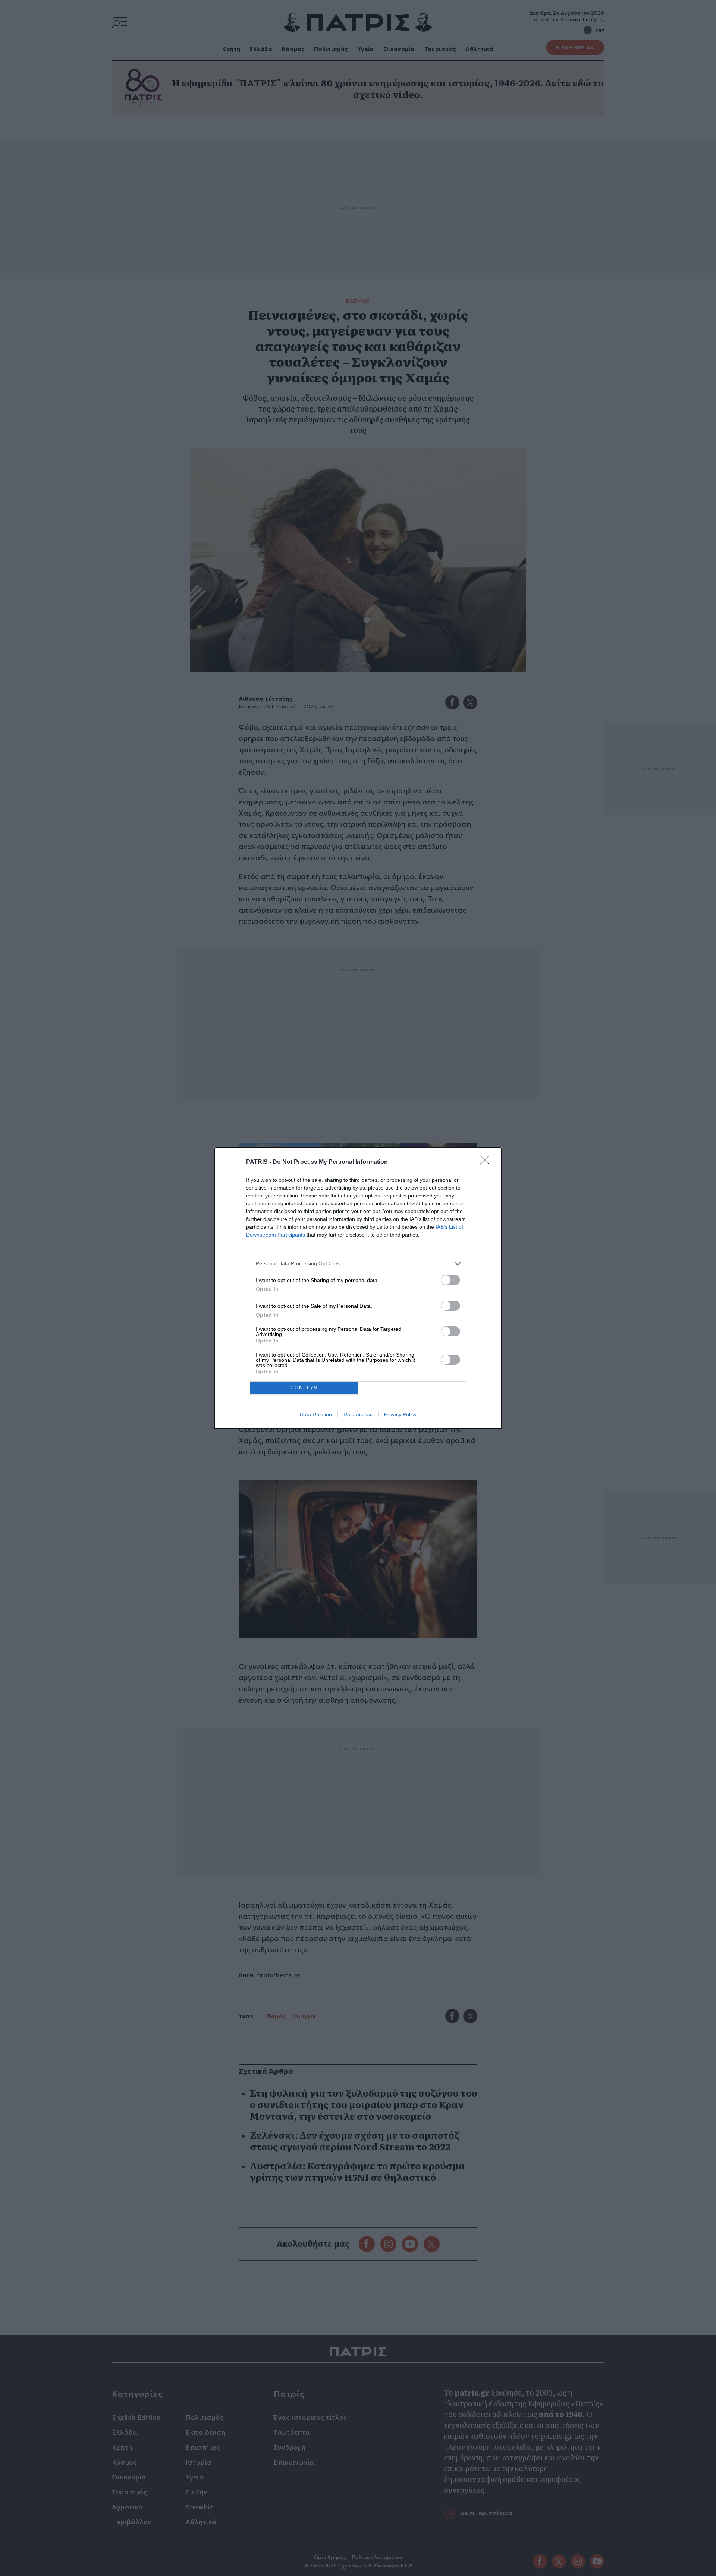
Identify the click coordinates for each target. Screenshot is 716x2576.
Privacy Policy (400, 1414)
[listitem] (358, 1264)
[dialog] (358, 1288)
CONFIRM (304, 1388)
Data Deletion (316, 1414)
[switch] (450, 1280)
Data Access (358, 1414)
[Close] (487, 1162)
